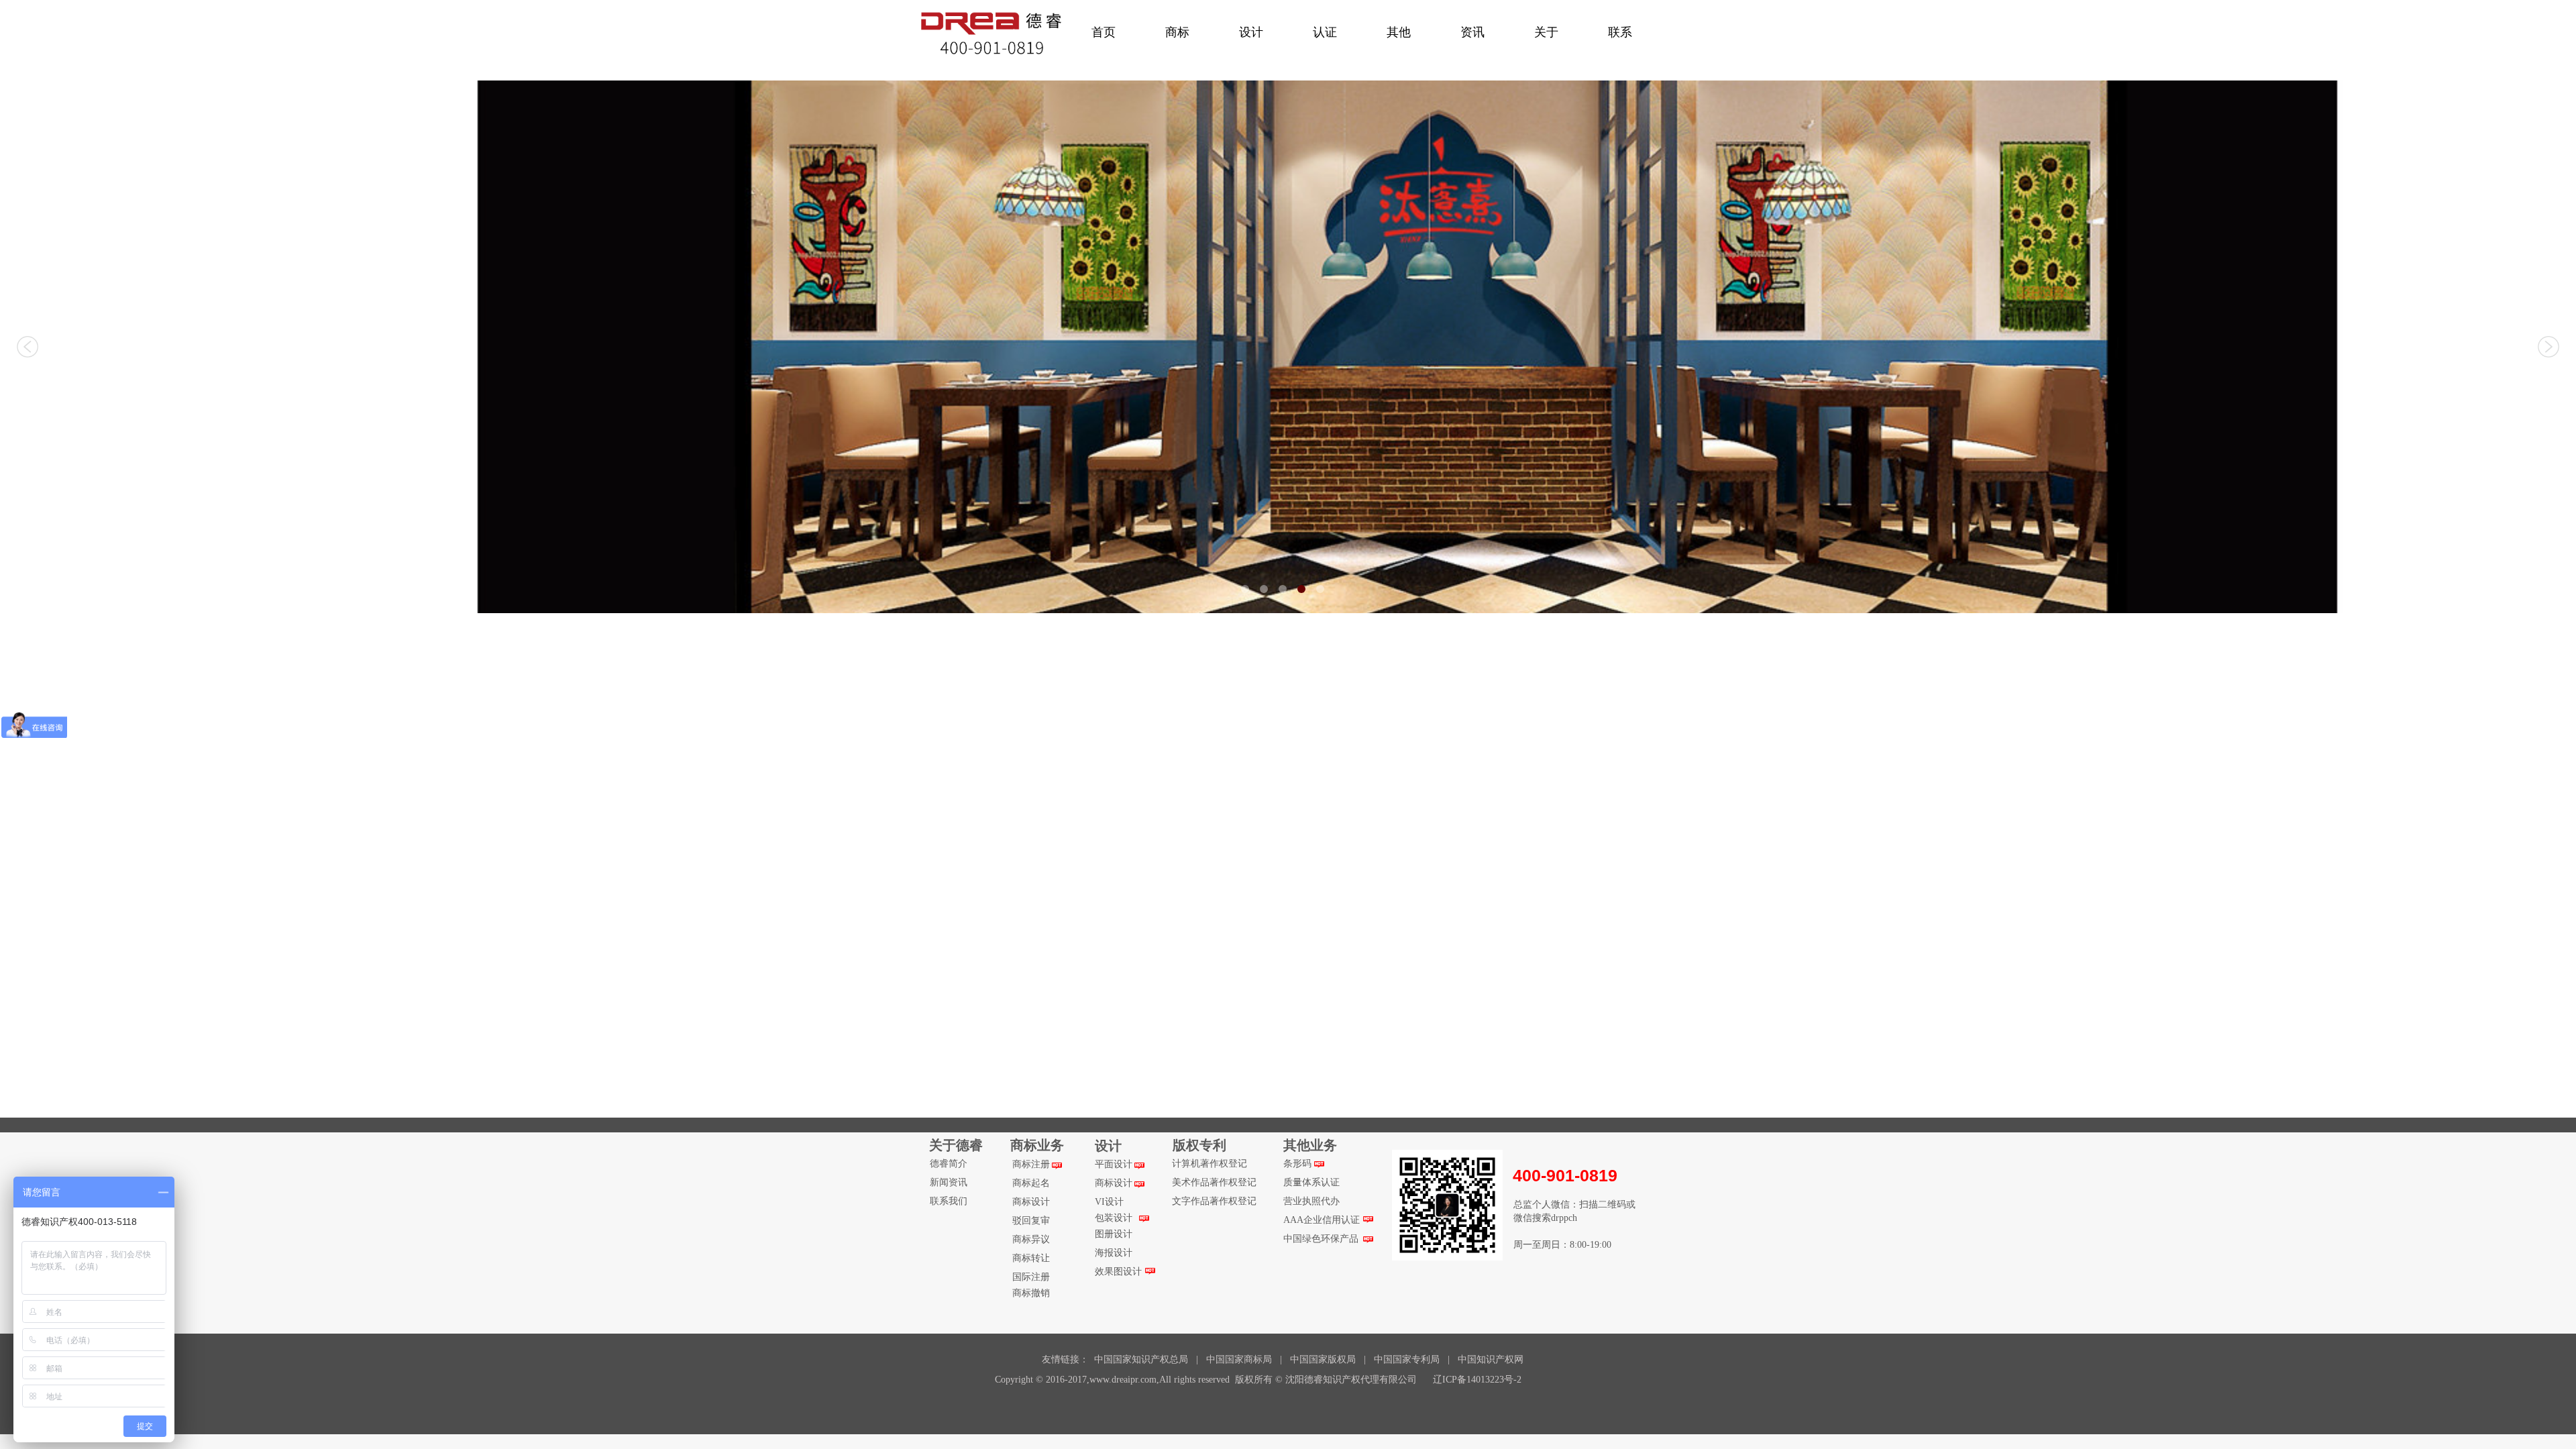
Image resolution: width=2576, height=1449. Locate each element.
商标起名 (1031, 1183)
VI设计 (1109, 1202)
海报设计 (1114, 1253)
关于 (1546, 32)
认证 (1325, 32)
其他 (1399, 32)
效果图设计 (1118, 1272)
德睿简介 (949, 1164)
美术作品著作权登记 (1214, 1182)
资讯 (1472, 32)
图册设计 (1114, 1234)
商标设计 (1031, 1202)
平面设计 (1114, 1164)
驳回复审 (1031, 1221)
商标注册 (1031, 1164)
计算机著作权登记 (1210, 1164)
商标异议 (1031, 1239)
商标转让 (1031, 1258)
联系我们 (949, 1201)
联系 (1620, 32)
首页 (1104, 32)
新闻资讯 (949, 1182)
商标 (1177, 32)
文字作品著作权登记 (1214, 1201)
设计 (1251, 32)
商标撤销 (1031, 1293)
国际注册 (1031, 1277)
